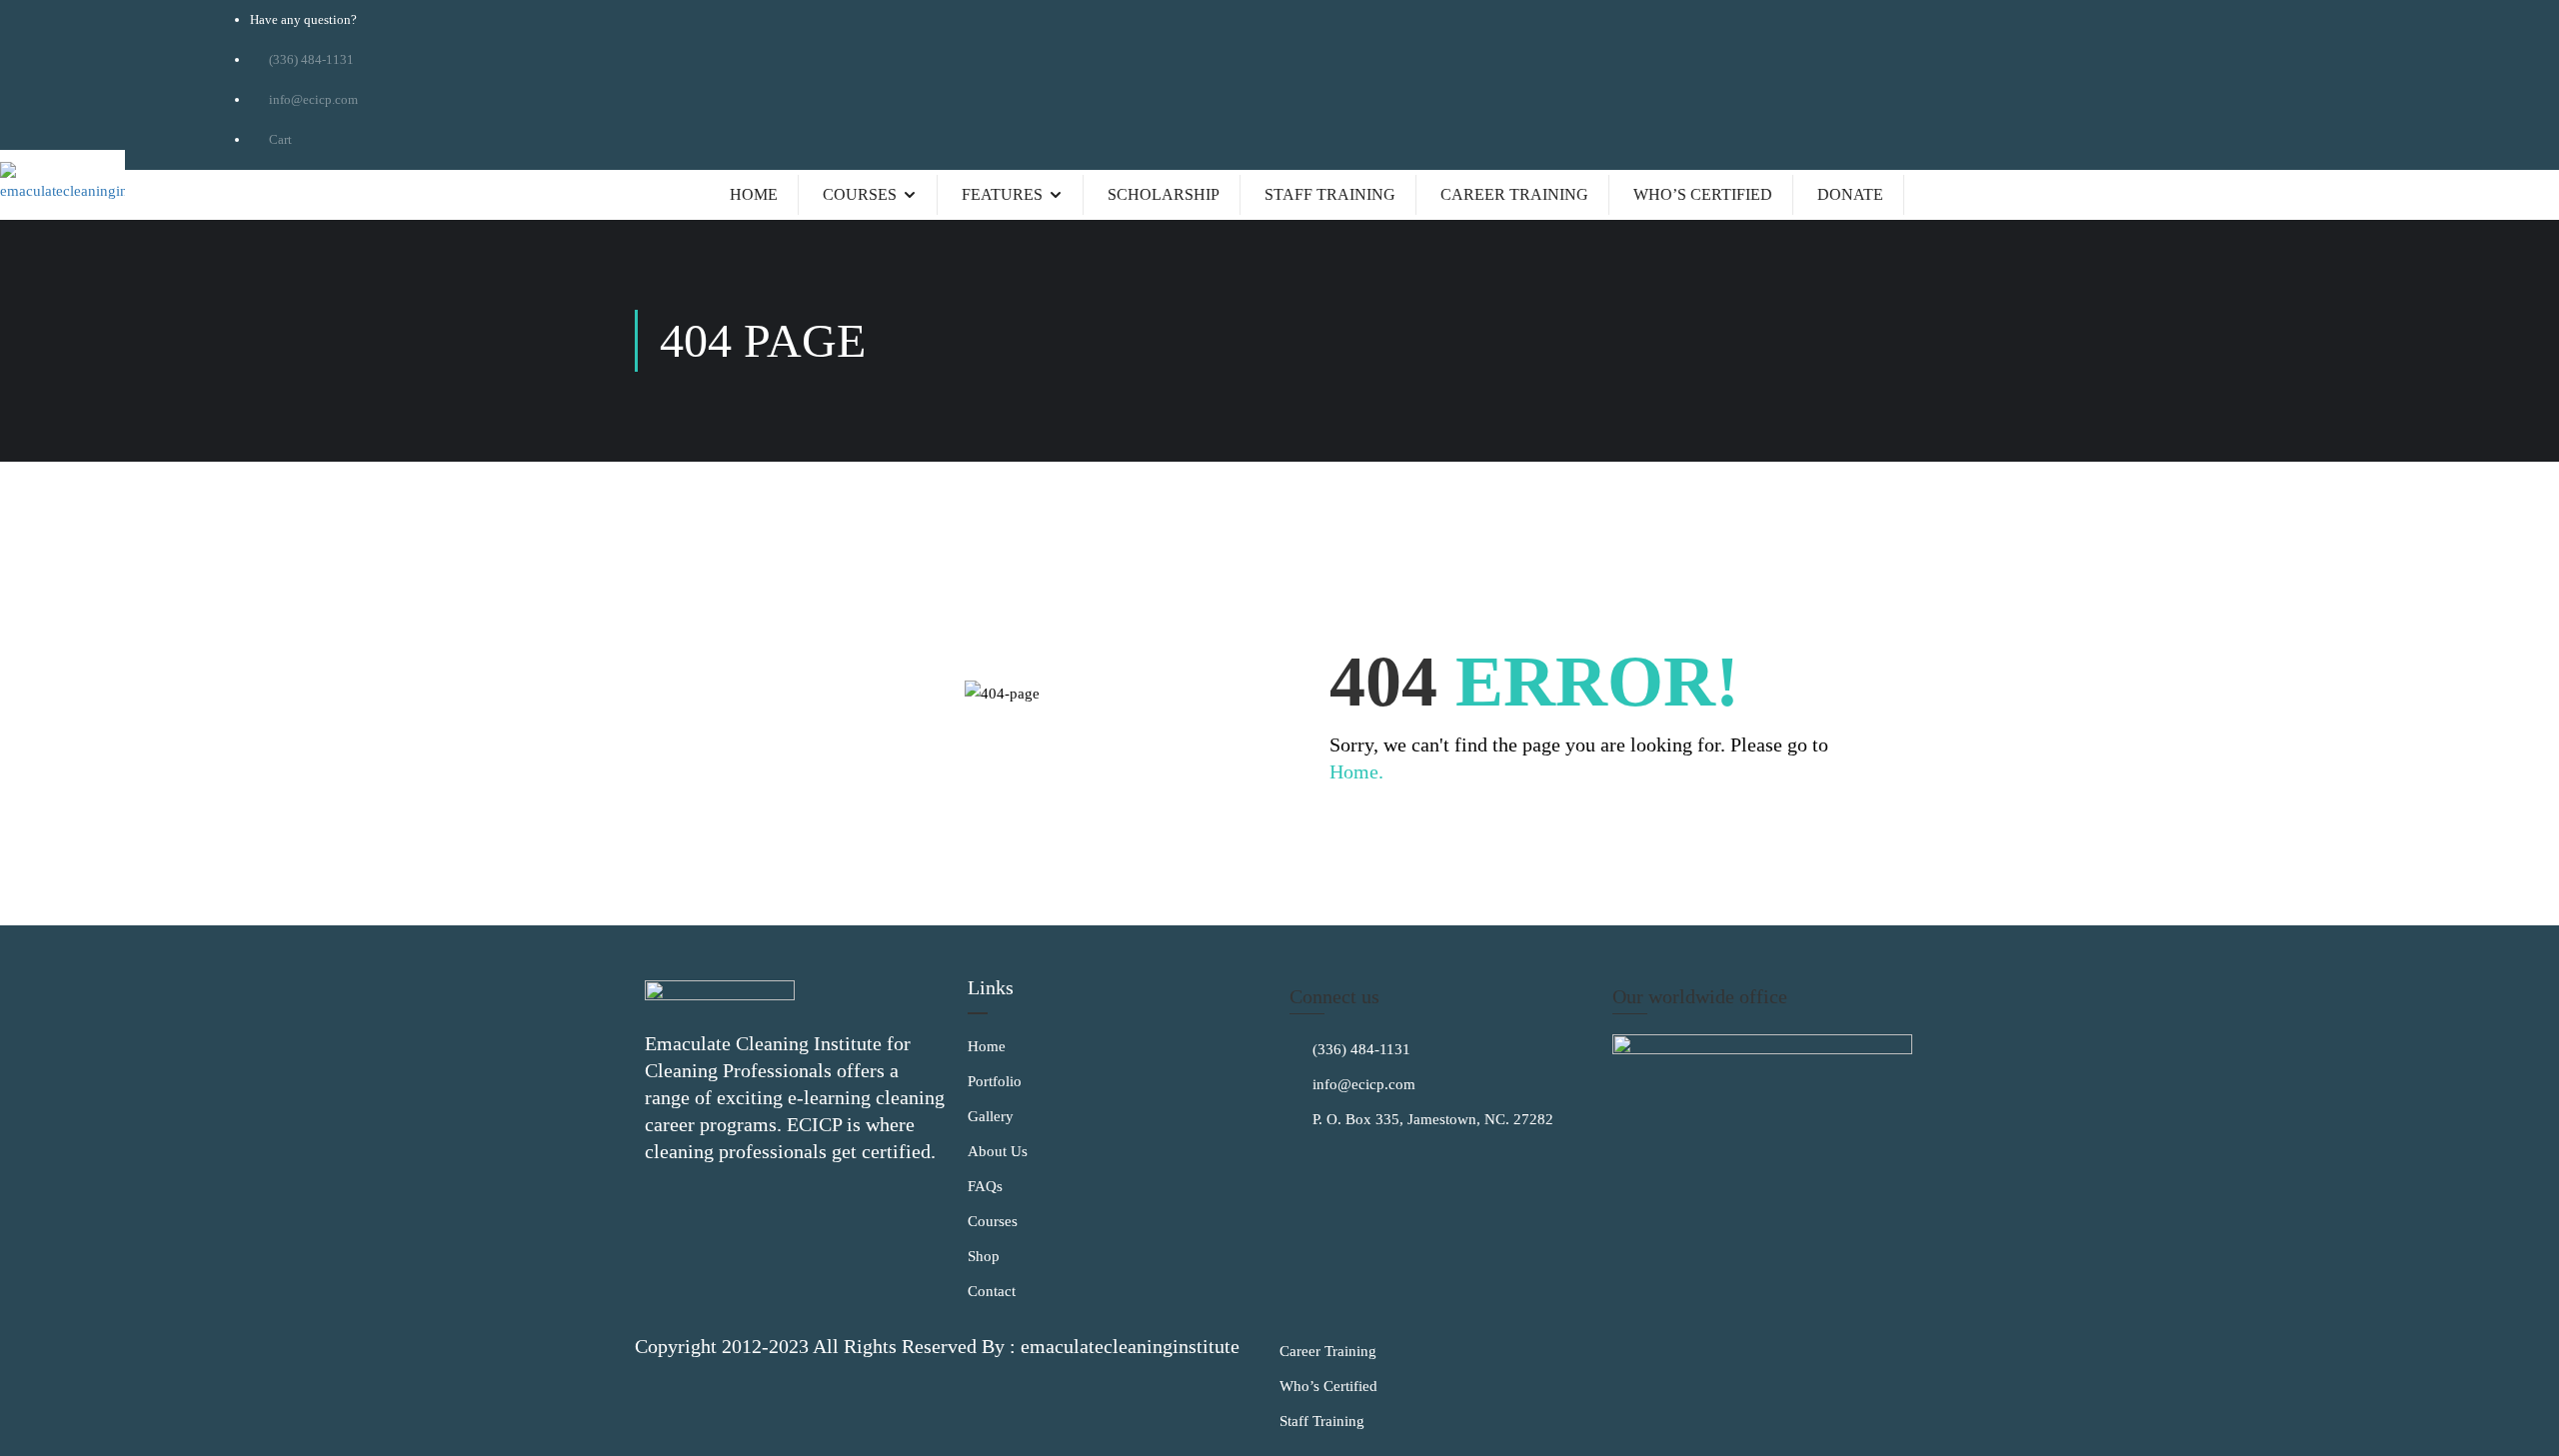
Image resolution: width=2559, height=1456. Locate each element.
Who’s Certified (1703, 194)
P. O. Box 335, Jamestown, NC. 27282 (1431, 1119)
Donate (1850, 194)
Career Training (1514, 194)
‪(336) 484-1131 (310, 59)
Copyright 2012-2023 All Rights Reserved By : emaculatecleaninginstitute (937, 1346)
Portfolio (995, 1081)
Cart (279, 139)
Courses (860, 194)
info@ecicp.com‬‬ (312, 99)
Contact (992, 1291)
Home (754, 194)
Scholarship (1164, 194)
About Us (998, 1151)
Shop (984, 1256)
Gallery (991, 1116)
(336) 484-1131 (1359, 1049)
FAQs (985, 1186)
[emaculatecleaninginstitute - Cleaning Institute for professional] (62, 185)
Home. (1356, 771)
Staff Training (1330, 194)
